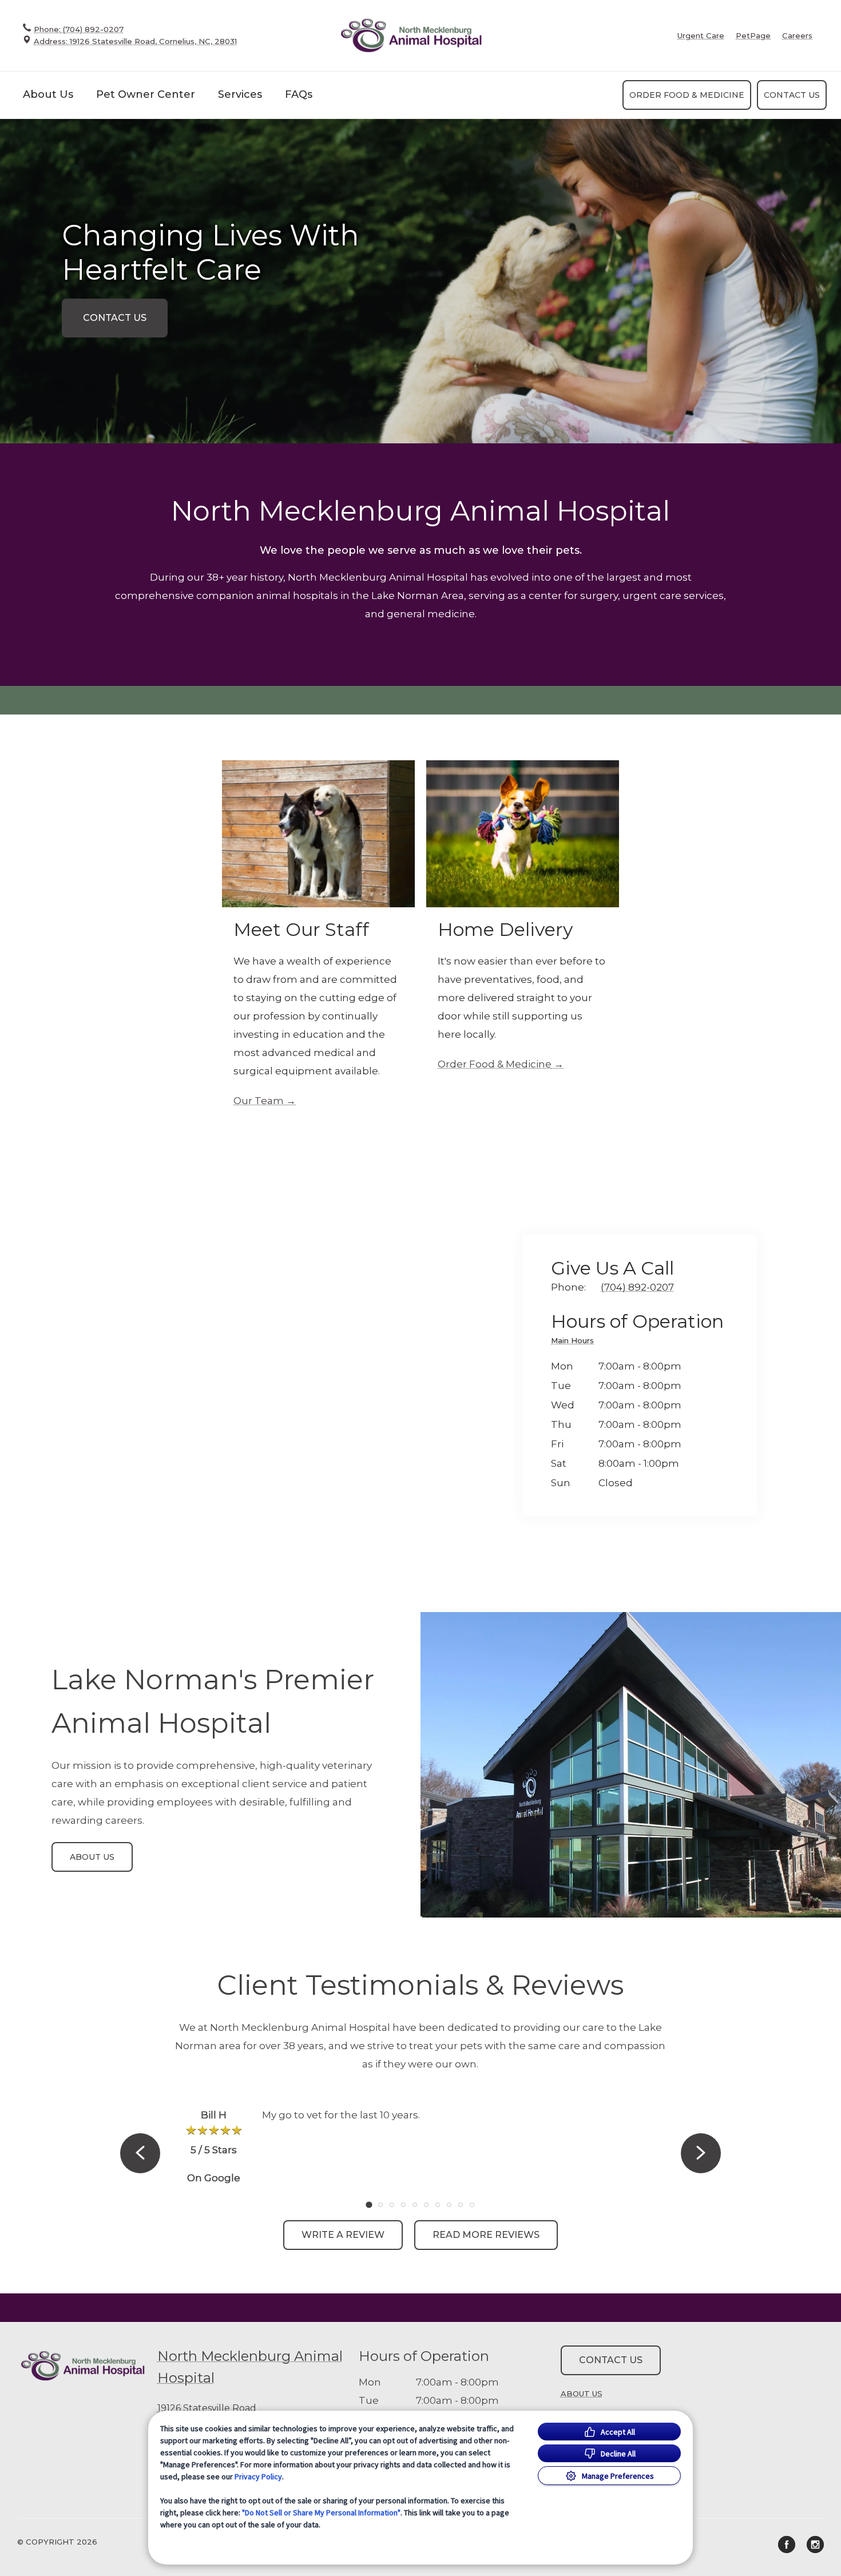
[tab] (575, 1342)
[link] (411, 35)
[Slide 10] (472, 2205)
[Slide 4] (403, 2205)
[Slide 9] (461, 2205)
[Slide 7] (438, 2205)
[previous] (140, 2153)
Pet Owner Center (146, 94)
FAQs (299, 94)
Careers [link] (797, 36)
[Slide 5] (415, 2205)
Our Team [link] (259, 1101)
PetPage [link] (753, 36)
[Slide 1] (369, 2204)
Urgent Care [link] (701, 36)
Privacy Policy (258, 2476)
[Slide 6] (426, 2205)
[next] (701, 2153)
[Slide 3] (392, 2205)
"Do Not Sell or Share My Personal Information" (321, 2513)
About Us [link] (92, 1857)
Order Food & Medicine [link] (687, 95)
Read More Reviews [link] (486, 2235)
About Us (48, 94)
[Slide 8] (449, 2205)
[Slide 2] (380, 2205)
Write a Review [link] (343, 2235)
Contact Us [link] (792, 95)
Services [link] (240, 94)
